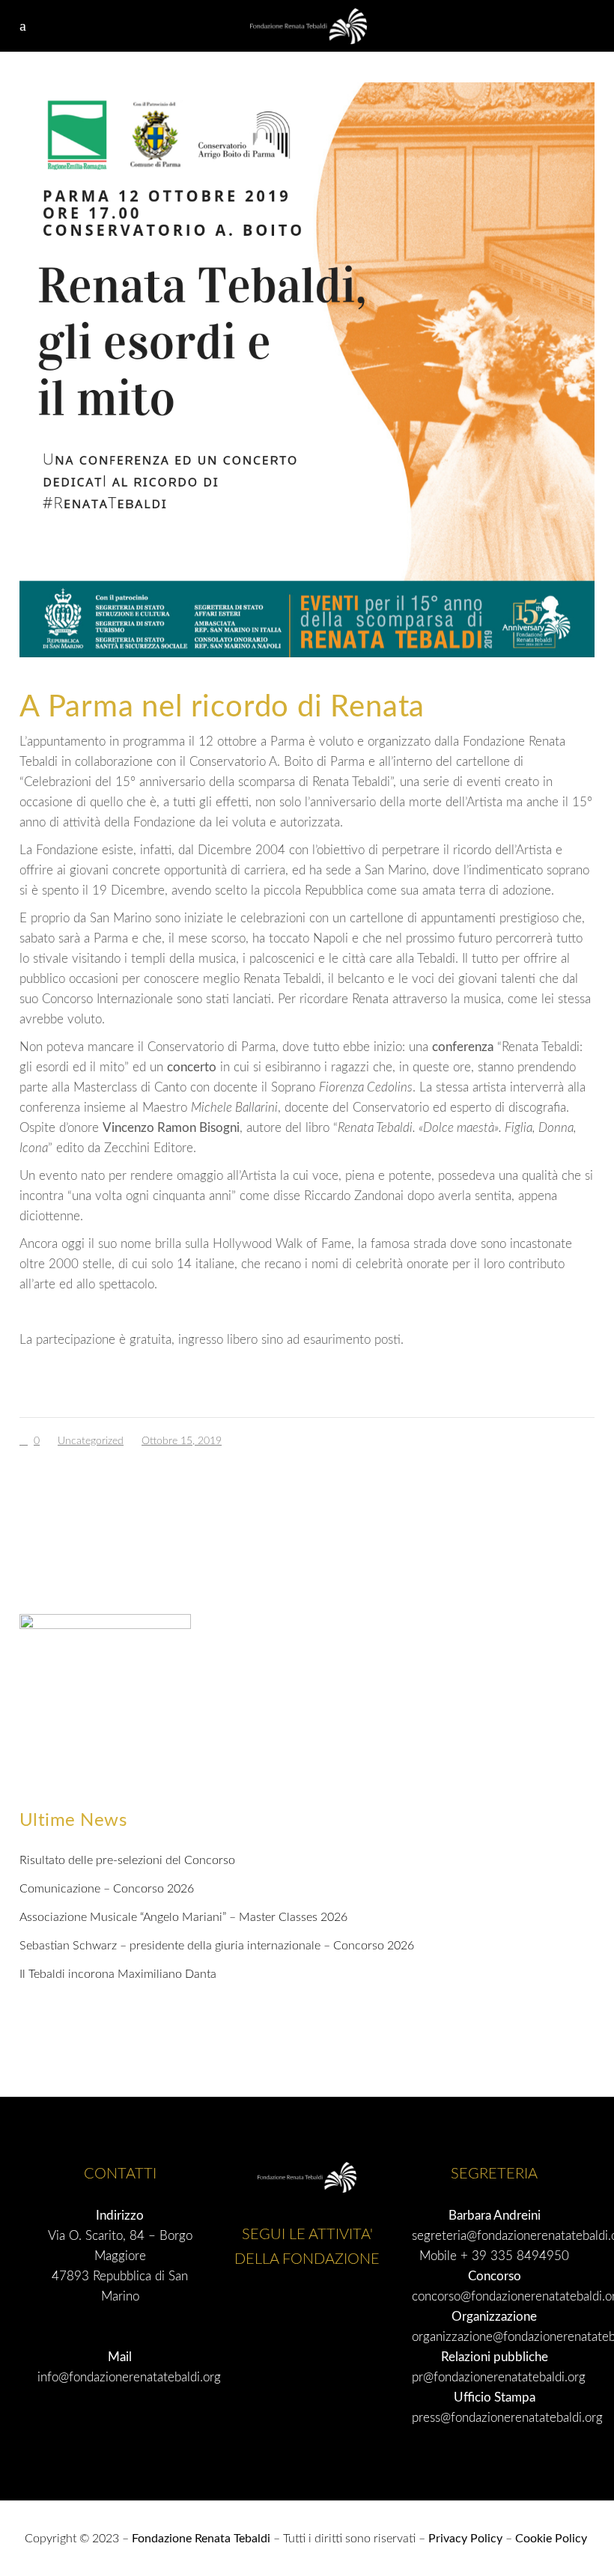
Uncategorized (91, 1441)
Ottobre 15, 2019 (182, 1441)
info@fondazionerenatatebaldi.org (129, 2377)
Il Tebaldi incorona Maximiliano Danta (118, 1974)
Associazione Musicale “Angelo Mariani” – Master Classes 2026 (183, 1917)
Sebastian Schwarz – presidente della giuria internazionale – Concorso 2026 (217, 1946)
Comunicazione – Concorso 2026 (107, 1889)
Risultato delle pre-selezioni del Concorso (127, 1860)
